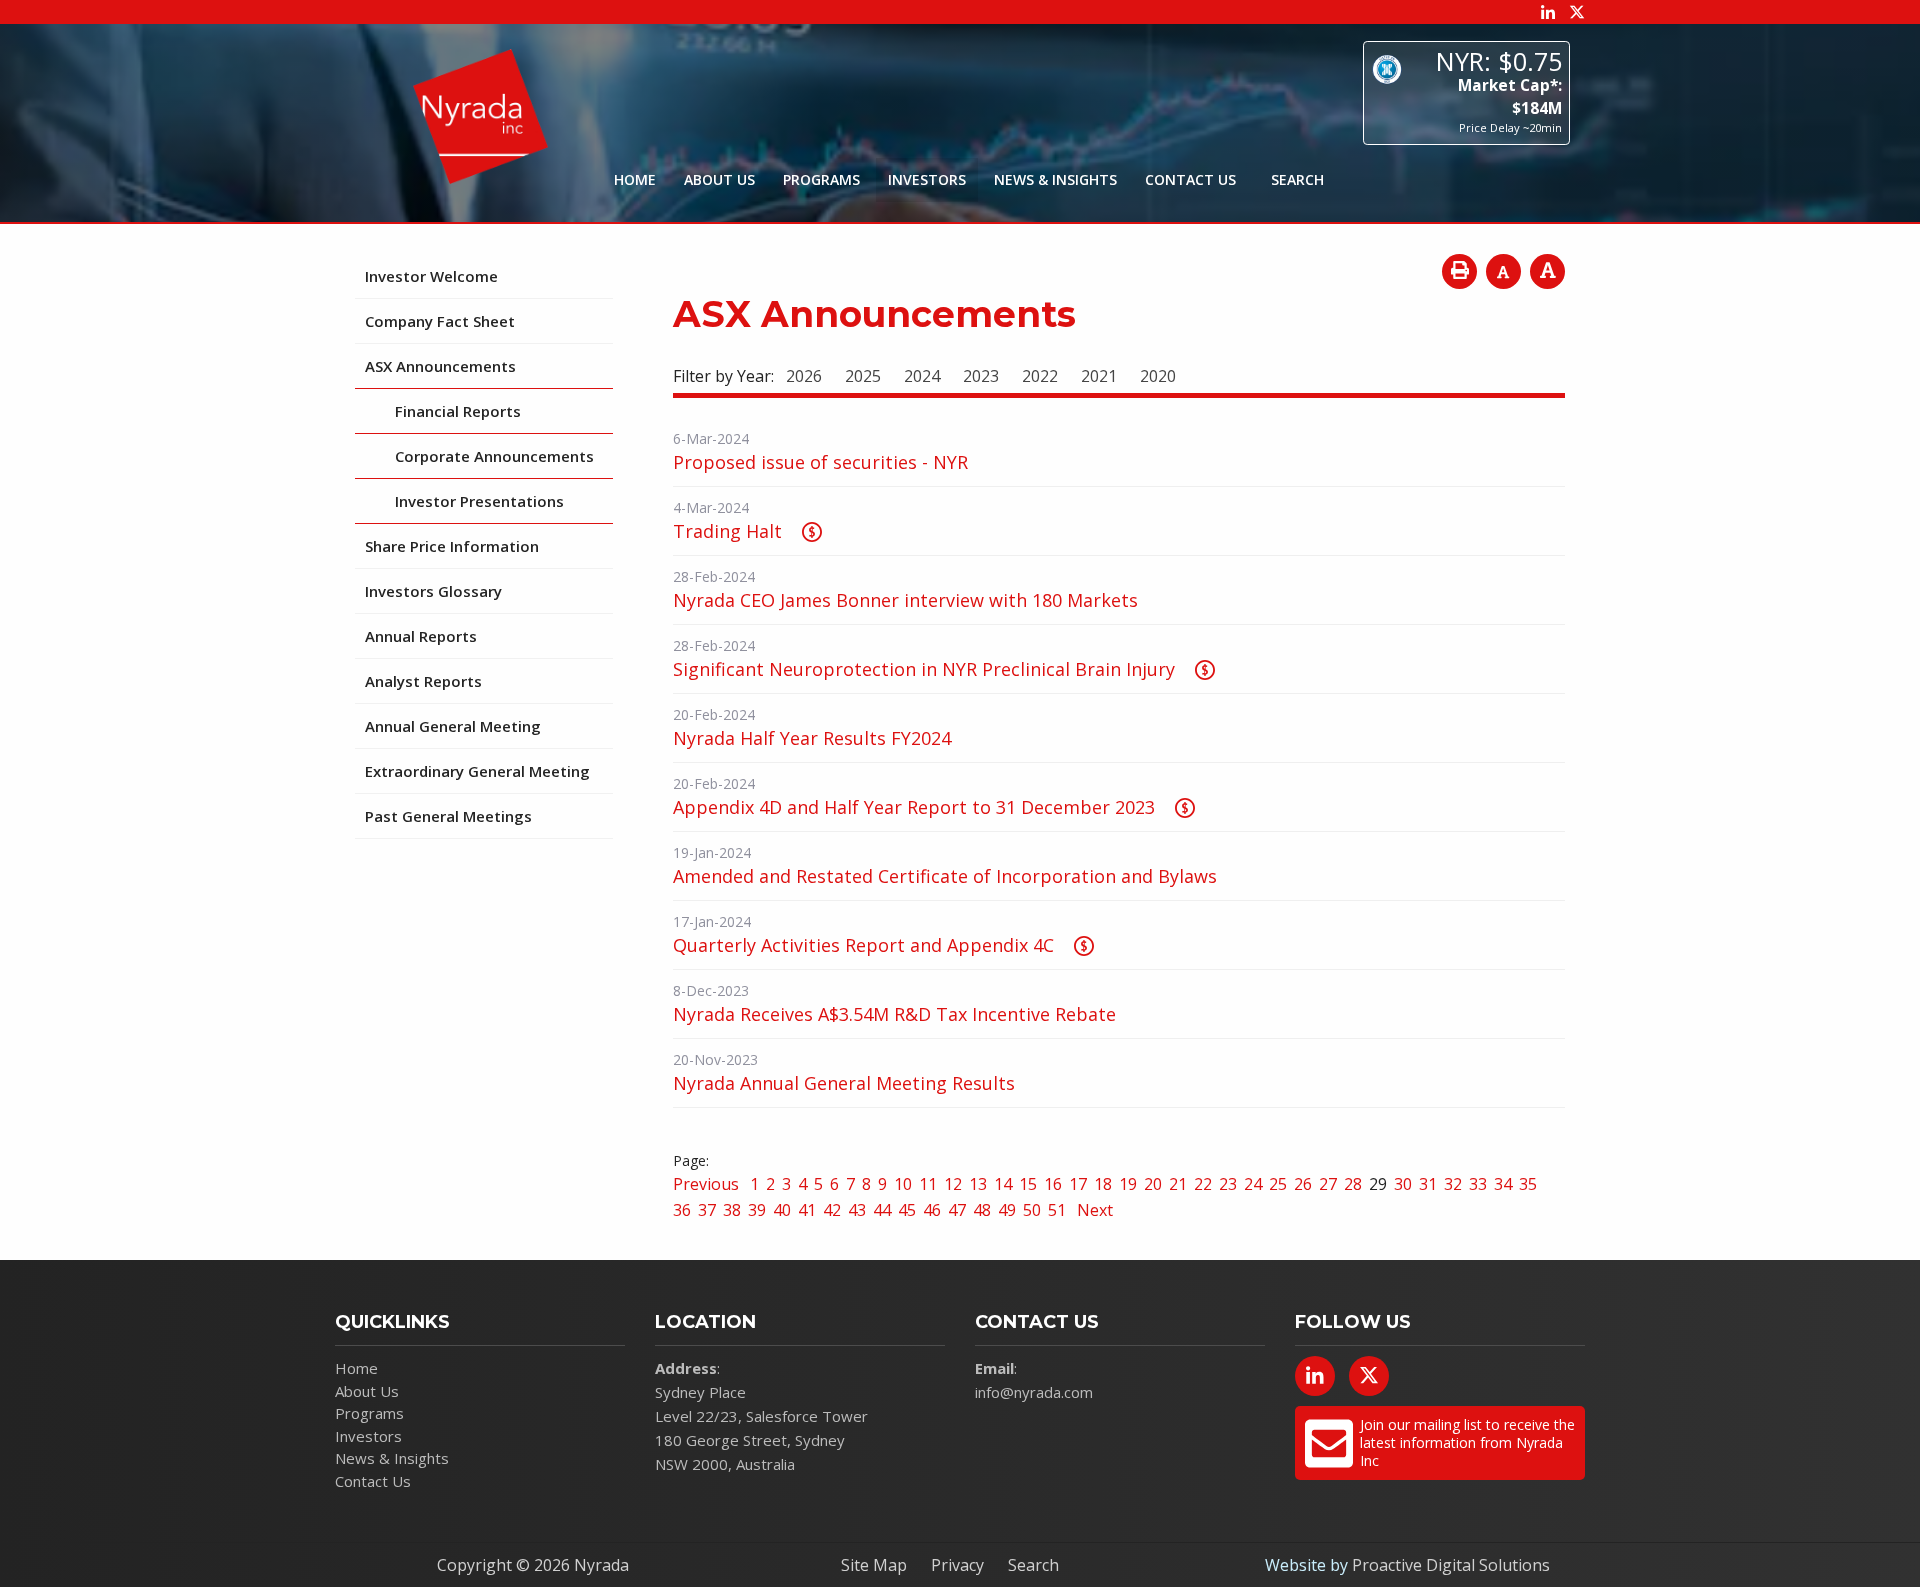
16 (1053, 1184)
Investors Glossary (433, 591)
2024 (922, 376)
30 (1403, 1184)
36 (682, 1210)
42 (832, 1210)
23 (1228, 1184)
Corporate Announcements (494, 456)
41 (807, 1210)
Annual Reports (421, 636)
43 (857, 1210)
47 (957, 1210)
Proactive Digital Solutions (1451, 1565)
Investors (927, 179)
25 (1278, 1184)
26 (1303, 1184)
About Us (719, 179)
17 (1078, 1184)
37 (707, 1210)
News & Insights (1055, 179)
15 (1028, 1184)
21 (1178, 1184)
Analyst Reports (423, 681)
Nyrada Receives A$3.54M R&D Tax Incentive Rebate (894, 1014)
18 (1103, 1184)
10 (903, 1184)
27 (1328, 1184)
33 (1478, 1184)
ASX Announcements (440, 366)
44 (882, 1210)
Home (635, 179)
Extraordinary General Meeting (477, 771)
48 (982, 1210)
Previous (708, 1184)
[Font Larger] (1547, 271)
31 (1428, 1184)
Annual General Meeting (453, 726)
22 (1203, 1184)
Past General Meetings (448, 816)
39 (757, 1210)
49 (1007, 1210)
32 (1453, 1184)
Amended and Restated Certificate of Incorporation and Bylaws (945, 876)
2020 (1158, 376)
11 (928, 1184)
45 (907, 1210)
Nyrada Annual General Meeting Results (844, 1083)
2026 (804, 376)
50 (1032, 1210)
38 (732, 1210)
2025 (863, 376)
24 (1253, 1184)
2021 (1099, 376)
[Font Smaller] (1503, 271)
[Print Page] (1459, 271)
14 (1003, 1184)
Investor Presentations (479, 501)
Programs (821, 179)
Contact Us (1190, 179)
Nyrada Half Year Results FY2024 (812, 738)
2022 (1040, 376)
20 (1153, 1184)
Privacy (957, 1565)
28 (1353, 1184)
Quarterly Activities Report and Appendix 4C (863, 945)
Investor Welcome (431, 276)
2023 (981, 376)
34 (1503, 1184)
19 (1128, 1184)
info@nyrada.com (1034, 1392)
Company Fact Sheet (440, 321)
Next (1093, 1210)
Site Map (874, 1565)
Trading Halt (727, 531)
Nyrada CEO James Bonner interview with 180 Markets (905, 600)
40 (782, 1210)
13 (978, 1184)
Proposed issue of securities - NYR (820, 462)
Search (1033, 1565)
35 (1528, 1184)
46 (932, 1210)
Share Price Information (452, 546)
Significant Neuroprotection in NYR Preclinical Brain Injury (924, 669)
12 (953, 1184)
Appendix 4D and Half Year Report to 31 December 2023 (914, 807)
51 (1057, 1210)
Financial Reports (458, 411)
